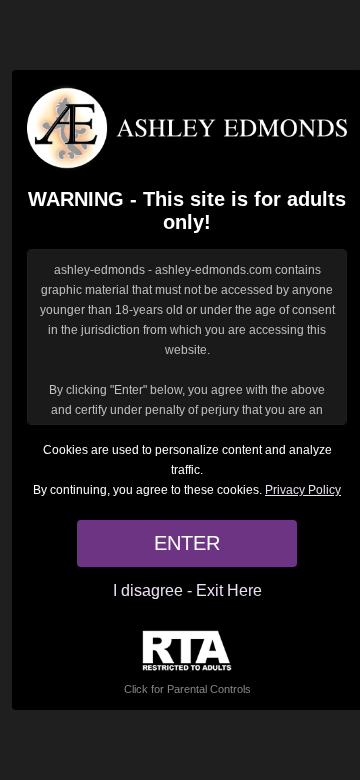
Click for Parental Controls (187, 689)
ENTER (187, 543)
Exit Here (229, 590)
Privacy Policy (303, 490)
